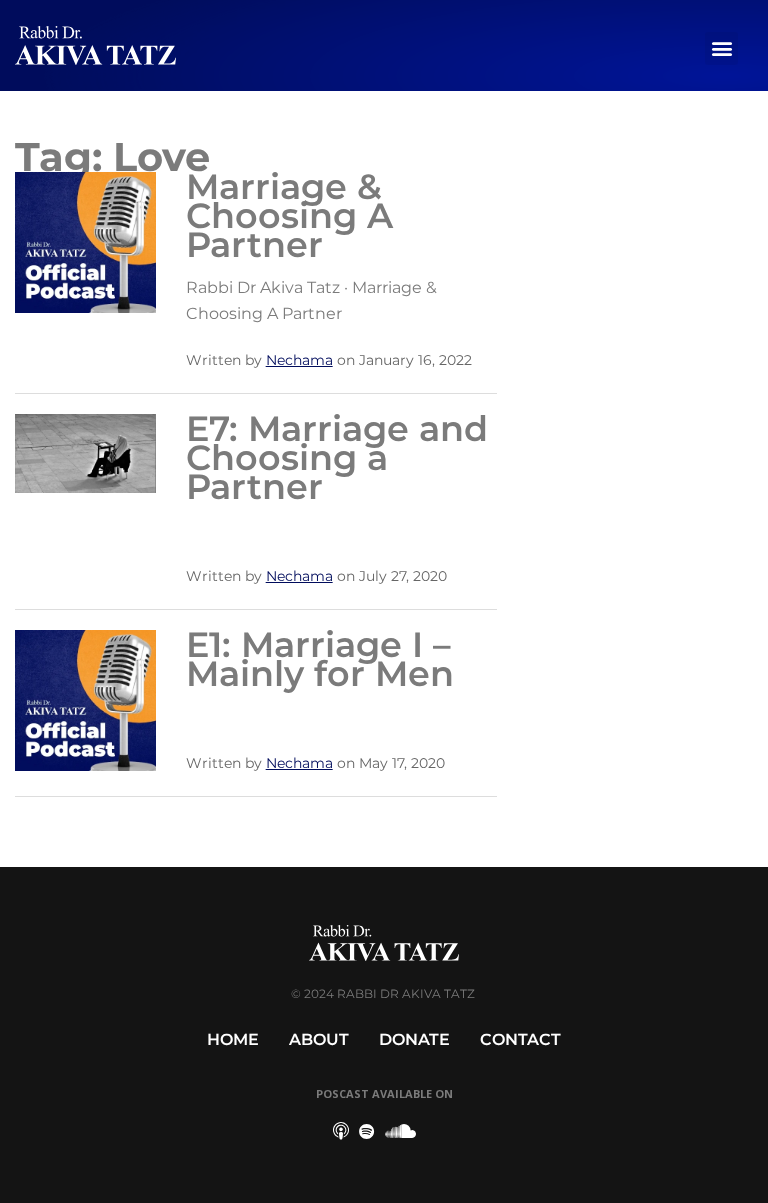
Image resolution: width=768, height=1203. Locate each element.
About (319, 1039)
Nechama (299, 360)
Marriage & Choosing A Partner (289, 215)
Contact (520, 1039)
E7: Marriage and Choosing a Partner (337, 457)
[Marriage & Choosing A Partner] (85, 240)
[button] (721, 48)
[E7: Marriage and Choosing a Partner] (85, 452)
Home (233, 1039)
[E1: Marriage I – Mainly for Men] (85, 698)
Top (720, 1155)
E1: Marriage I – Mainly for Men (320, 659)
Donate (414, 1039)
